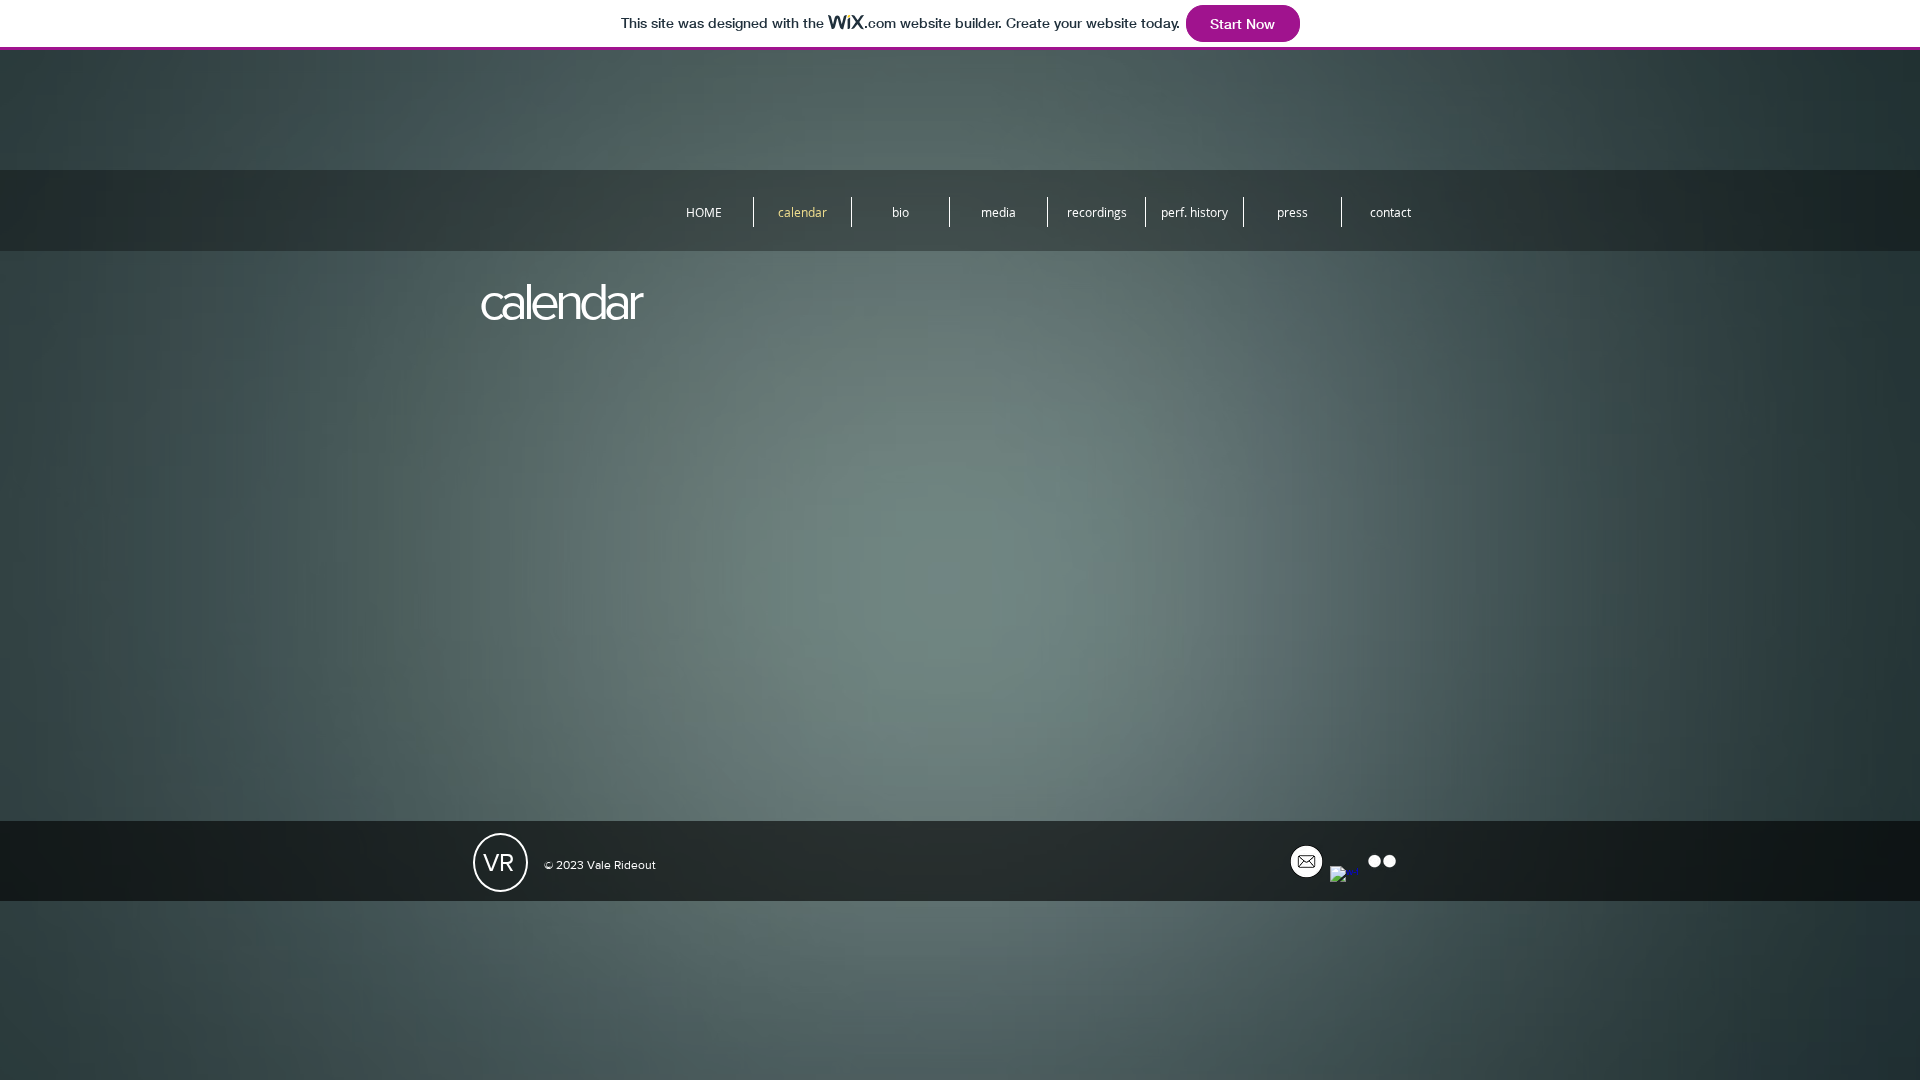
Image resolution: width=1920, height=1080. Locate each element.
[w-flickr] (1382, 861)
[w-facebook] (1344, 880)
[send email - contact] (1306, 861)
